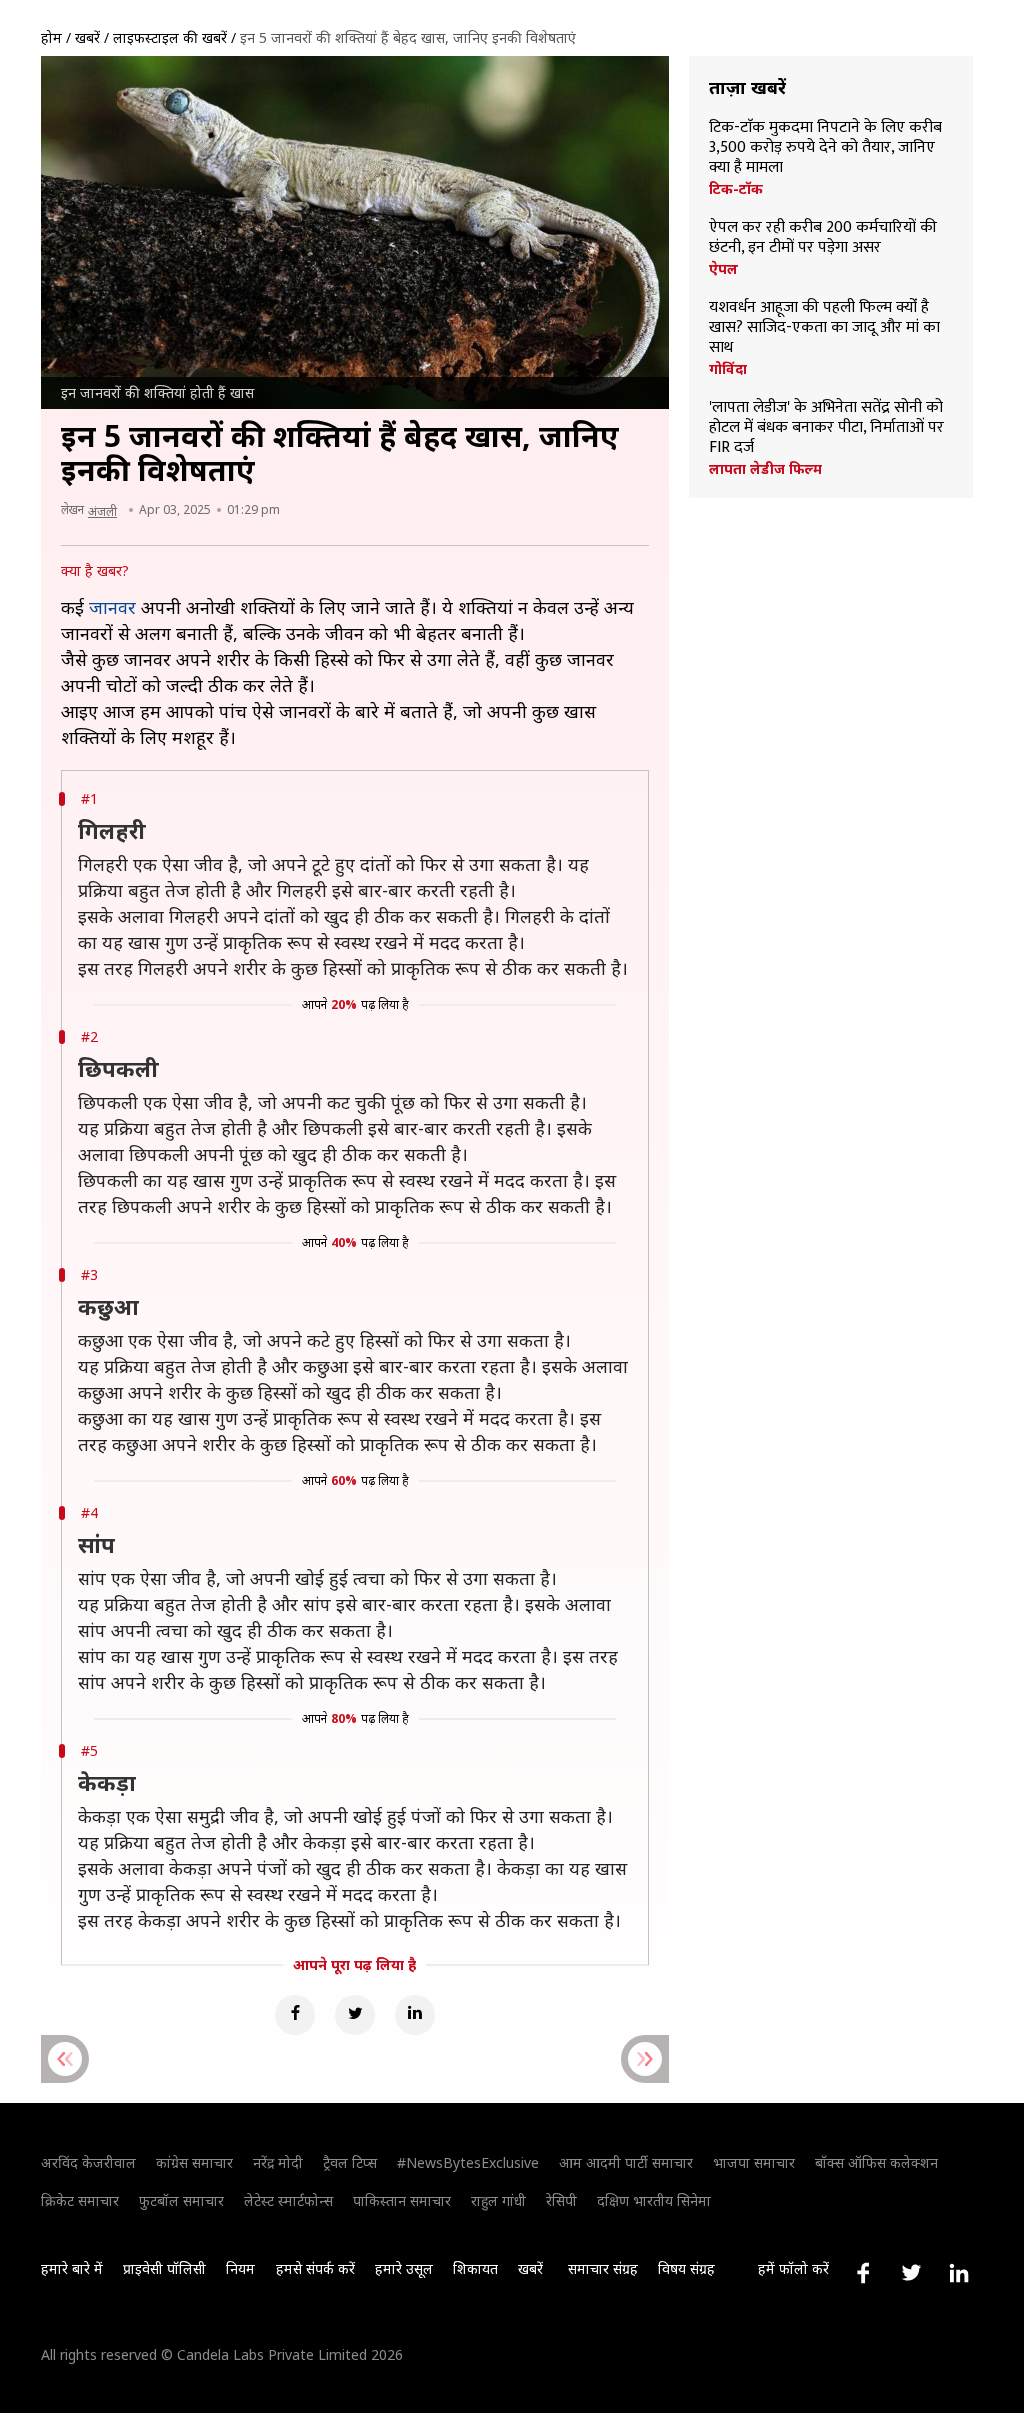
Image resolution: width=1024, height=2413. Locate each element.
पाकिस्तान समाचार (402, 2200)
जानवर (112, 607)
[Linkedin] (415, 2015)
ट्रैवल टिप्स (350, 2162)
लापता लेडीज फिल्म (765, 469)
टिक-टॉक (736, 189)
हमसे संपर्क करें (315, 2268)
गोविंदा (728, 369)
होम (51, 37)
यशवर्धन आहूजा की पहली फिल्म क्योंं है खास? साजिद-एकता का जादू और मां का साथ (824, 328)
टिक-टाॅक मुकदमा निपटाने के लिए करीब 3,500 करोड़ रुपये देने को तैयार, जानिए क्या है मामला (825, 148)
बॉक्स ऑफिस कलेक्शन (876, 2162)
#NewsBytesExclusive (468, 2162)
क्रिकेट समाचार (80, 2200)
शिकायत (475, 2268)
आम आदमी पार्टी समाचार (626, 2162)
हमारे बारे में (72, 2268)
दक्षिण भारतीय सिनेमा (654, 2200)
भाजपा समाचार (754, 2162)
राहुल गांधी (498, 2200)
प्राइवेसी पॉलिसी (164, 2268)
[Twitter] (355, 2015)
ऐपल (723, 269)
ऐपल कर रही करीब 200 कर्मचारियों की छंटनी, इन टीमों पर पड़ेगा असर (823, 238)
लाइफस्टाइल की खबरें (170, 37)
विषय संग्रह (686, 2268)
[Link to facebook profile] (863, 2273)
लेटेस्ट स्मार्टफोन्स (288, 2200)
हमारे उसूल (404, 2268)
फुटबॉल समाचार (181, 2200)
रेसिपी (561, 2200)
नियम (240, 2268)
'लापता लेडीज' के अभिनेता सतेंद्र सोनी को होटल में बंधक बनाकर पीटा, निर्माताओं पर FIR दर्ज (826, 428)
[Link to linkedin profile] (959, 2273)
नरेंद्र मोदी (278, 2162)
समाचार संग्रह (603, 2268)
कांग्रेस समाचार (194, 2162)
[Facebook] (295, 2015)
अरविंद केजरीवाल (88, 2162)
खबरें (87, 37)
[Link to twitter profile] (911, 2273)
